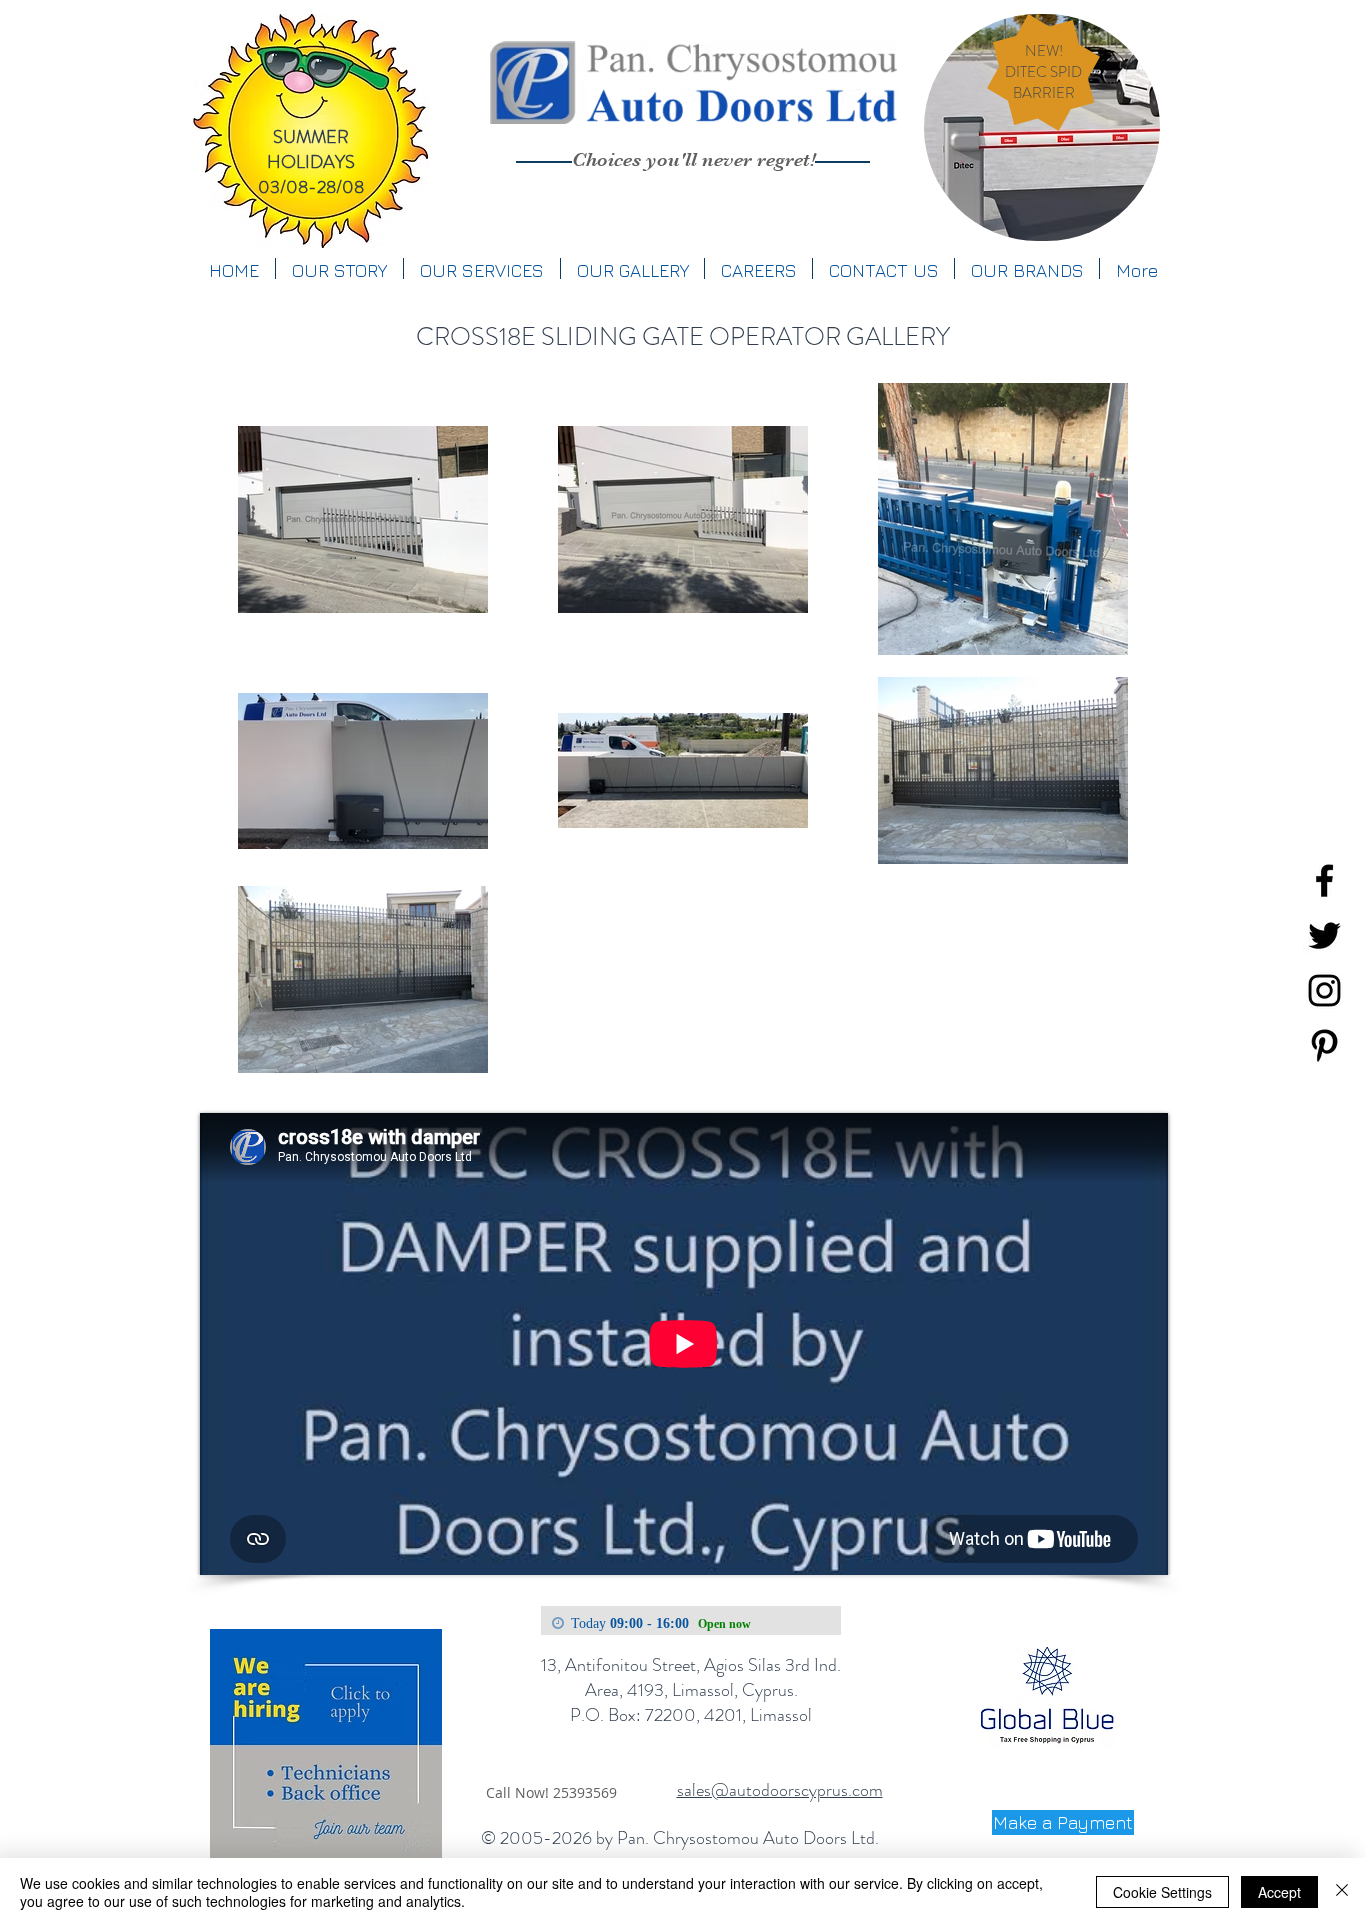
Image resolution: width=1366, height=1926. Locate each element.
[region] (1042, 127)
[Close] (1342, 1892)
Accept (1279, 1892)
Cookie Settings (1162, 1892)
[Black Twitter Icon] (1324, 935)
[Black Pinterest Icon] (1324, 1045)
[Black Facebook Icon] (1324, 880)
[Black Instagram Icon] (1324, 990)
